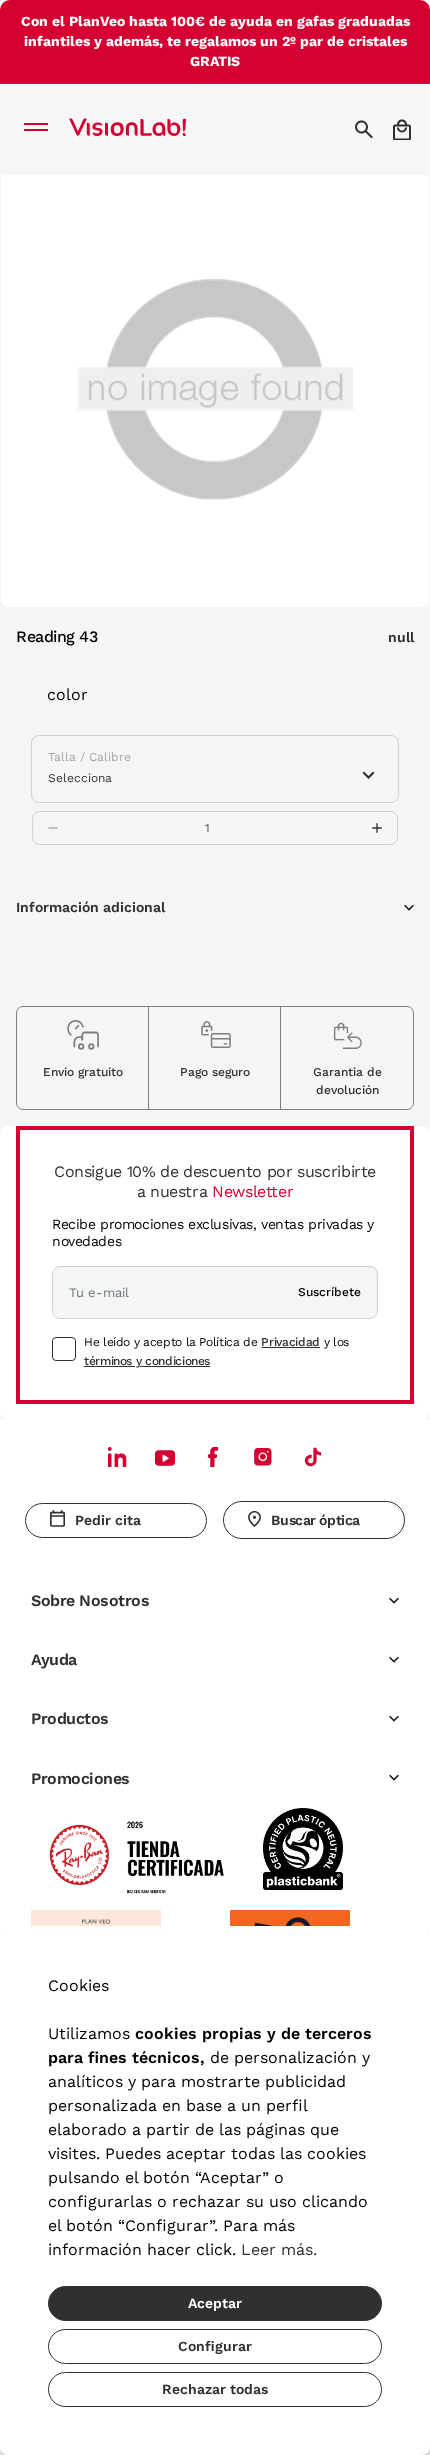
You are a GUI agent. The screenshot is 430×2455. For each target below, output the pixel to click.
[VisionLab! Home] (154, 129)
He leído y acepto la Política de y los (216, 1351)
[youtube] (263, 1456)
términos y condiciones (147, 1361)
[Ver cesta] (403, 129)
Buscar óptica (315, 1520)
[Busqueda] (366, 129)
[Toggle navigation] (41, 129)
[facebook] (213, 1456)
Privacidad (290, 1342)
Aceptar (215, 2303)
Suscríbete (329, 1292)
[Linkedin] (117, 1456)
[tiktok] (313, 1456)
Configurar (215, 2346)
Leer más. (279, 2249)
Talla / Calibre (89, 757)
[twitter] (165, 1457)
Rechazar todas (215, 2389)
